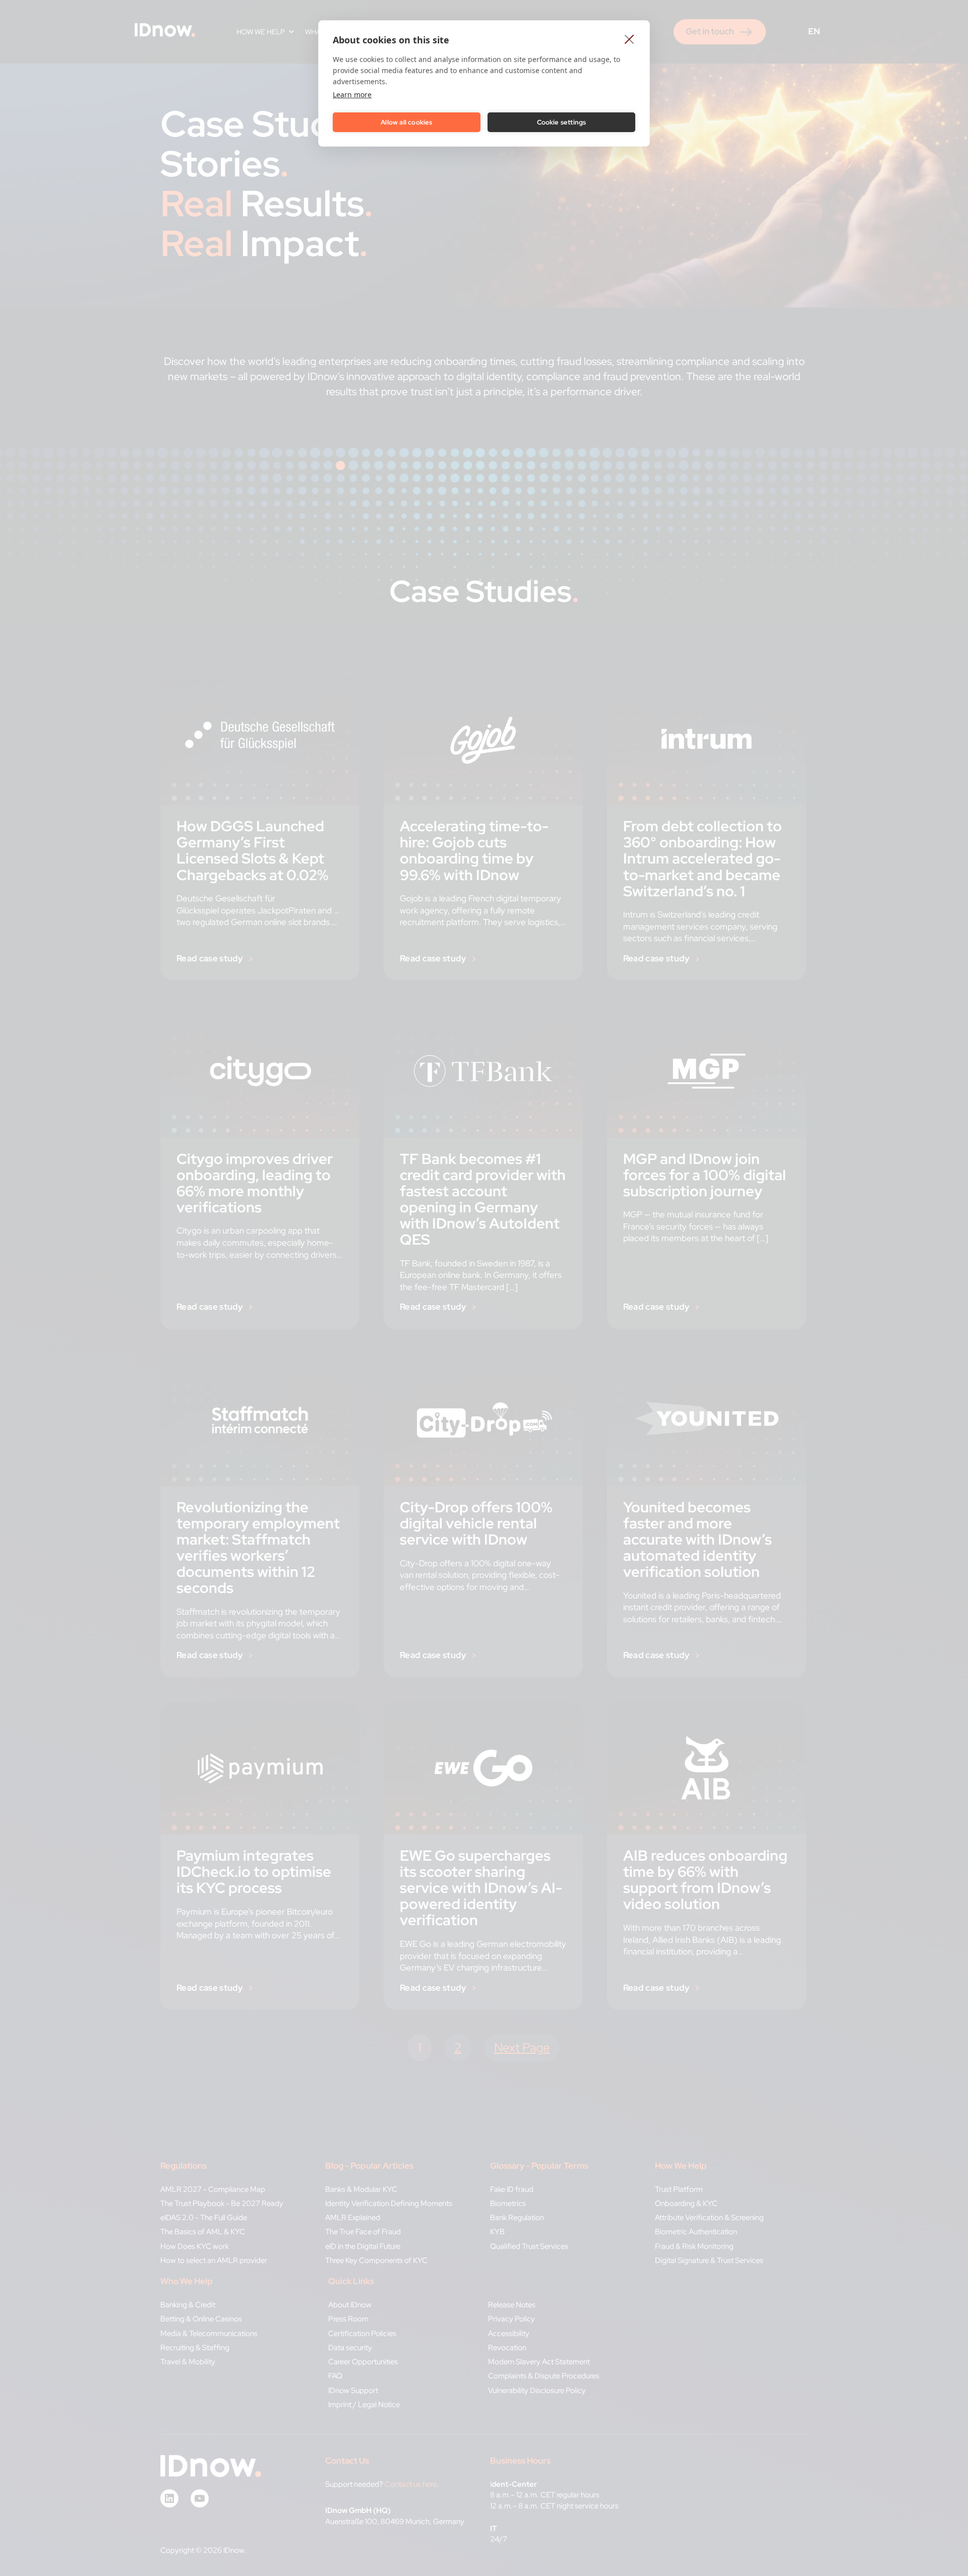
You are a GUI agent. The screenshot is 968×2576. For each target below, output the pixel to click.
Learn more (352, 95)
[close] (629, 39)
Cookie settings (562, 122)
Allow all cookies (406, 122)
